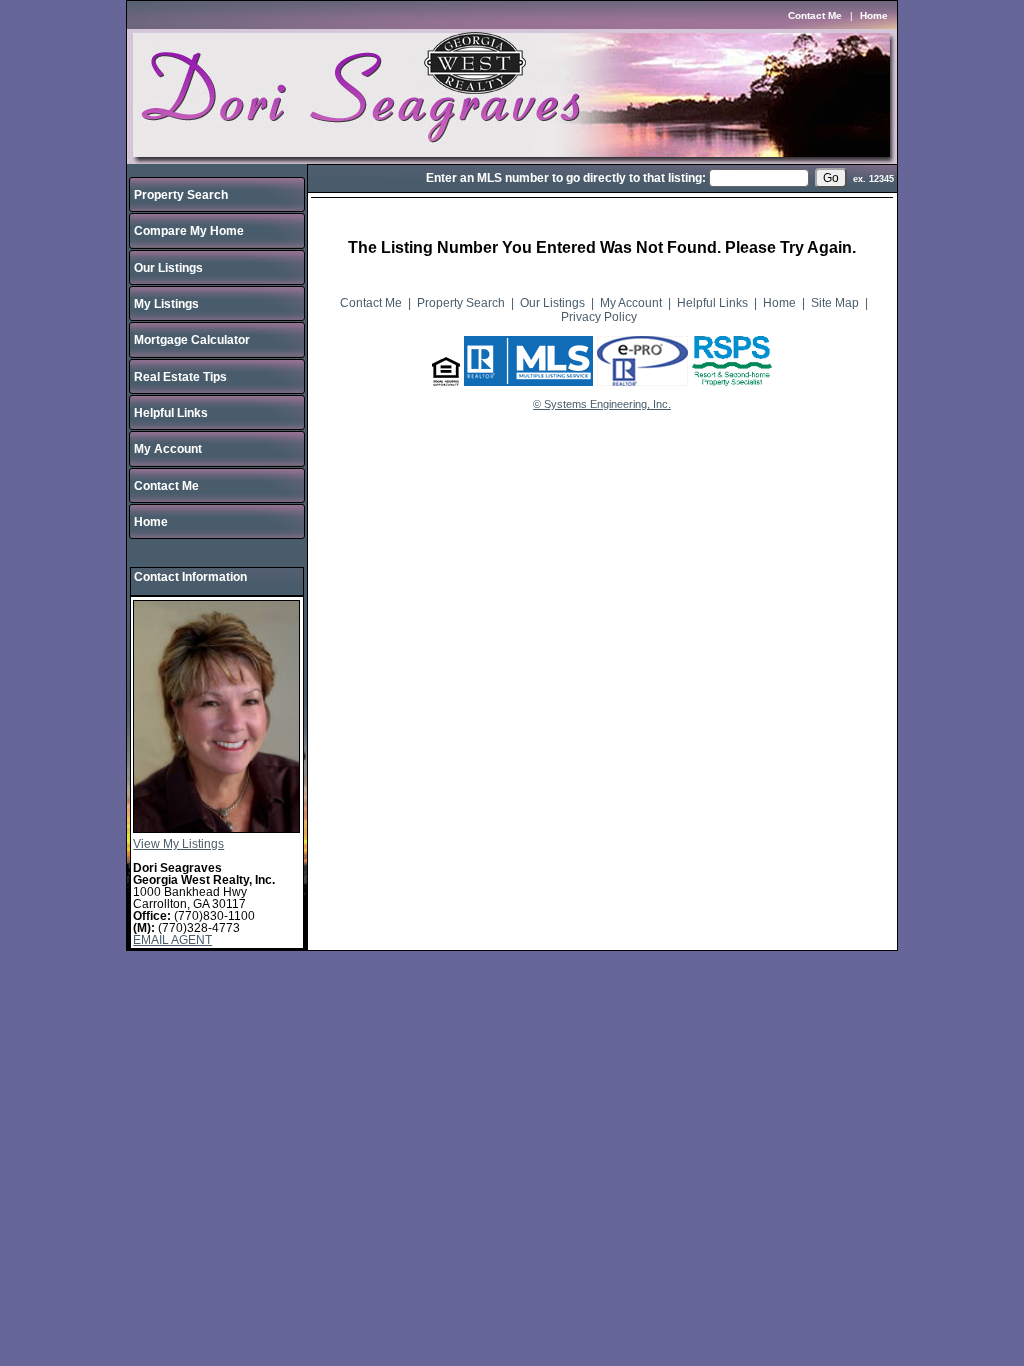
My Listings (166, 304)
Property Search (181, 195)
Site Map (835, 303)
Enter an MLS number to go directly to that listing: (566, 178)
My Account (168, 449)
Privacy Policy (599, 317)
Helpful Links (171, 413)
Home (874, 15)
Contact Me (815, 15)
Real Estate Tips (180, 377)
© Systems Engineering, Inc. (602, 404)
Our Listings (168, 268)
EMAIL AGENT (172, 940)
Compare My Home (189, 231)
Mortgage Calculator (192, 340)
